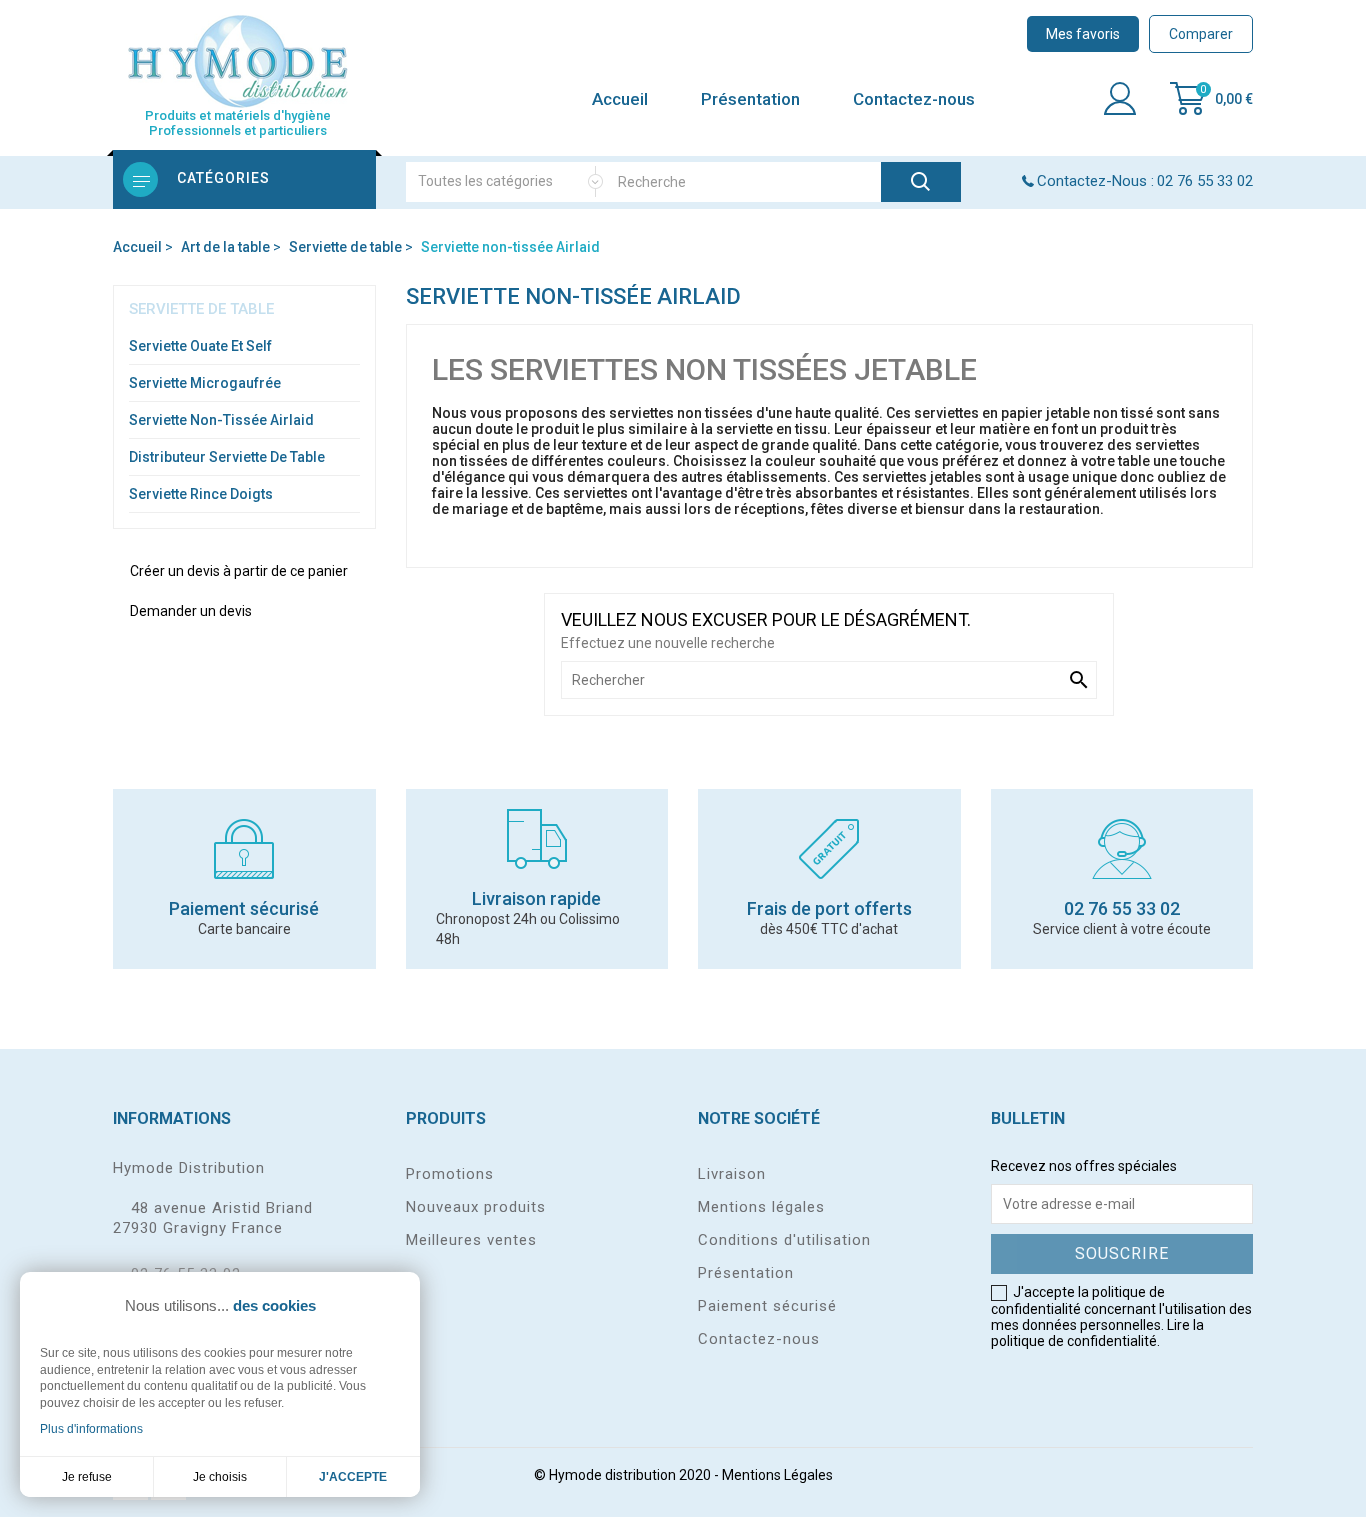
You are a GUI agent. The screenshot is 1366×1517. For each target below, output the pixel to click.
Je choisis (220, 1477)
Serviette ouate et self (200, 346)
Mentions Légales (777, 1475)
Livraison (732, 1174)
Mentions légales (761, 1207)
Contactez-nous (914, 99)
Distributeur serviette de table (227, 457)
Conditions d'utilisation (784, 1240)
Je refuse (87, 1477)
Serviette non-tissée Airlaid (221, 420)
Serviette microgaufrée (205, 383)
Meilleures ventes (471, 1240)
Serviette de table (201, 309)
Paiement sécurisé (767, 1306)
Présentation (750, 99)
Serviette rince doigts (201, 494)
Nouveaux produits (476, 1207)
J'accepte (353, 1477)
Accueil (620, 99)
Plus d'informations (91, 1429)
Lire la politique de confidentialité (1097, 1333)
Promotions (450, 1174)
